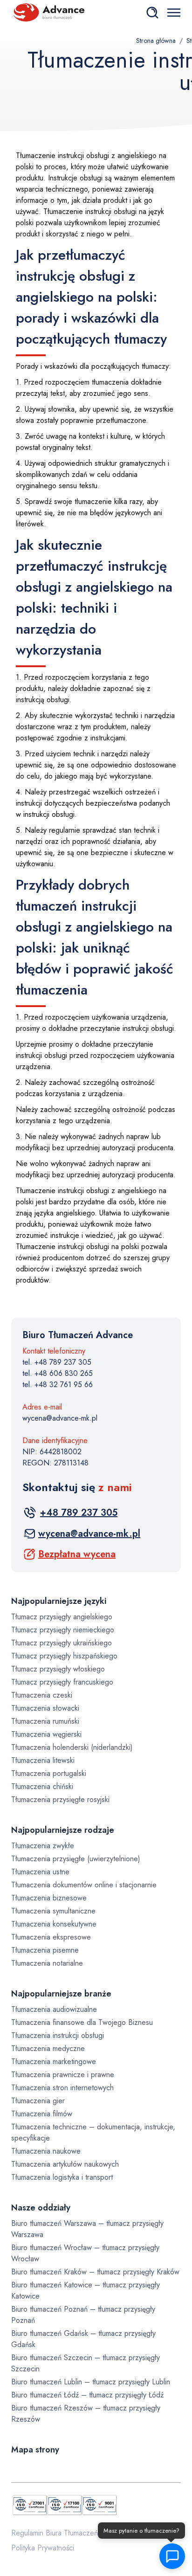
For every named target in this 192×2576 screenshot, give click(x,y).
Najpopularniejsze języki (59, 1601)
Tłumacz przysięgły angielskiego (62, 1617)
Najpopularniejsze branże (61, 1994)
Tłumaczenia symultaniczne (53, 1911)
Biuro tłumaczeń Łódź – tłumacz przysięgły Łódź (87, 2395)
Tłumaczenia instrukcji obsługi (58, 2035)
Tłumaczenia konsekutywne (54, 1924)
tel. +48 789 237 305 (57, 1362)
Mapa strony (35, 2450)
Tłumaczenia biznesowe (49, 1898)
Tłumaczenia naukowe (46, 2151)
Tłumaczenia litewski (43, 1760)
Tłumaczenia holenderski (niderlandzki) (72, 1747)
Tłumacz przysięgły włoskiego (58, 1669)
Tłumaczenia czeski (42, 1695)
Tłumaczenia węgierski (46, 1734)
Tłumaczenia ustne (40, 1872)
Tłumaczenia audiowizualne (54, 2009)
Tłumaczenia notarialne (47, 1963)
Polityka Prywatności (43, 2548)
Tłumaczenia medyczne (48, 2048)
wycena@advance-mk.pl (60, 1418)
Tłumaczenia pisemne (45, 1950)
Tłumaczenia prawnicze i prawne (63, 2075)
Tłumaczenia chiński (42, 1786)
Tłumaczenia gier (38, 2101)
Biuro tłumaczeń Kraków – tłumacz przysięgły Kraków (95, 2272)
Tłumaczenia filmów (42, 2114)
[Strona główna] (48, 12)
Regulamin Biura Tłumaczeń (55, 2533)
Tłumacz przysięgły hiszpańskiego (64, 1656)
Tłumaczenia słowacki (45, 1708)
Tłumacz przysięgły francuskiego (62, 1682)
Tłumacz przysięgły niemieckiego (63, 1630)
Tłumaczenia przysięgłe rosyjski (60, 1799)
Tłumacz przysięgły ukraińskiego (62, 1643)
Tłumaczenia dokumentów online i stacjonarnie (84, 1885)
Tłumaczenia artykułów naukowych (65, 2164)
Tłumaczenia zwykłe (43, 1846)
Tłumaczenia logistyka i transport (62, 2177)
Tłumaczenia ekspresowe (51, 1937)
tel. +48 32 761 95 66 (58, 1385)
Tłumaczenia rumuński (45, 1721)
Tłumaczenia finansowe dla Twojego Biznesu (82, 2022)
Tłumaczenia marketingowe (54, 2061)
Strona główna (156, 41)
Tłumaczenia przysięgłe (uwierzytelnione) (76, 1859)
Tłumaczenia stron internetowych (62, 2088)
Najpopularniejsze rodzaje (63, 1830)
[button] (172, 2556)
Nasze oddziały (41, 2208)
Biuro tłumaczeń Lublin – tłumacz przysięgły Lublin (91, 2382)
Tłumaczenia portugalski (49, 1773)
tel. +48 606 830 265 (58, 1373)
